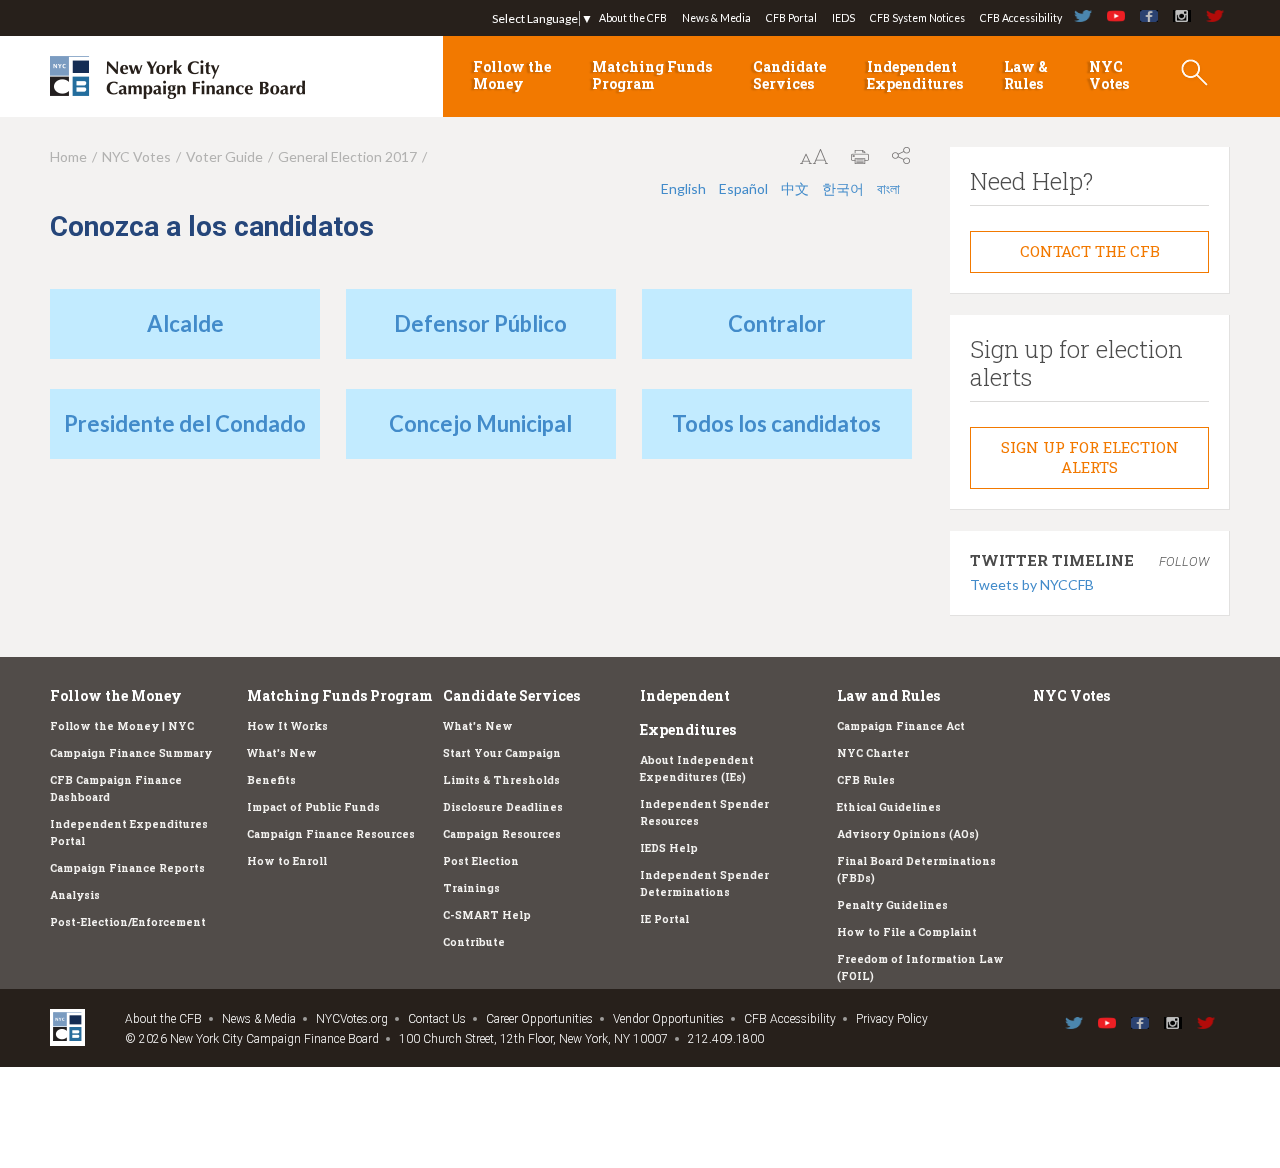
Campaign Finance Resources (331, 834)
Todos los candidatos (776, 423)
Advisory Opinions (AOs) (908, 834)
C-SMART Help (487, 915)
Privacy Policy (892, 1019)
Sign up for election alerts (1090, 457)
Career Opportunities (539, 1019)
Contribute (474, 942)
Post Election (481, 861)
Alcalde (185, 323)
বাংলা (888, 188)
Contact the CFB (1090, 251)
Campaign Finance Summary (131, 753)
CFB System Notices (917, 18)
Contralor (777, 323)
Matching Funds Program (652, 75)
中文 (795, 188)
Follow (1184, 561)
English (683, 188)
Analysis (75, 895)
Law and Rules (888, 695)
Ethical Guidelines (889, 807)
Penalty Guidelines (892, 905)
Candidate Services (789, 75)
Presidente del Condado (185, 423)
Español (743, 188)
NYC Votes (1109, 75)
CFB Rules (866, 780)
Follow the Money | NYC (122, 726)
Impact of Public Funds (313, 807)
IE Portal (664, 919)
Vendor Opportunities (668, 1019)
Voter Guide (224, 156)
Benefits (271, 780)
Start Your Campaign (502, 753)
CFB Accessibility (1021, 18)
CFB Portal (791, 18)
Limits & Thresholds (501, 780)
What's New (282, 753)
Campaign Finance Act (901, 726)
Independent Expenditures (915, 75)
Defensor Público (480, 323)
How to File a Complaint (907, 932)
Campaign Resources (502, 834)
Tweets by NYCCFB (1032, 584)
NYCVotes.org (352, 1019)
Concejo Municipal (480, 423)
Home (68, 156)
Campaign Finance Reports (127, 868)
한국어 (843, 188)
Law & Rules (1026, 75)
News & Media (716, 18)
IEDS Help (669, 848)
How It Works (287, 726)
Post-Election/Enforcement (128, 922)
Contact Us (437, 1019)
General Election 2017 (347, 156)
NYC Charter (873, 753)
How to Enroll (287, 861)
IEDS (843, 18)
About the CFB (633, 18)
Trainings (471, 888)
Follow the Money (512, 75)
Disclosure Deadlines (503, 807)
